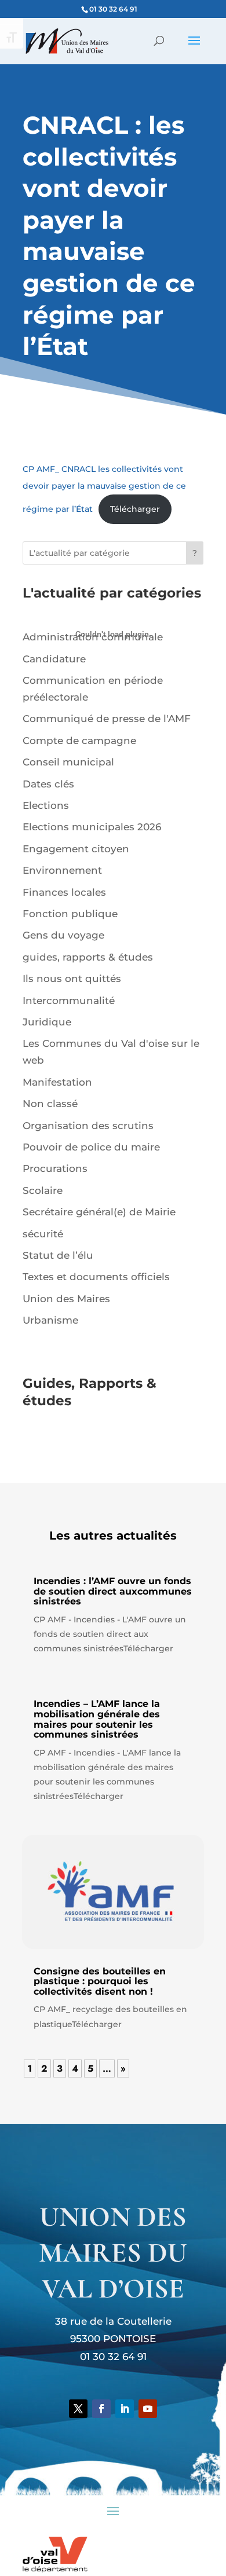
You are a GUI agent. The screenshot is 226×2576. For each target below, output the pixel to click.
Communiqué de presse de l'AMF (107, 719)
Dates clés (48, 784)
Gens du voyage (63, 935)
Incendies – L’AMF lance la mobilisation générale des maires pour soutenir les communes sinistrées (97, 1719)
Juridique (47, 1022)
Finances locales (64, 892)
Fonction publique (70, 914)
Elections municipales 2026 (92, 827)
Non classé (50, 1104)
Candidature (54, 659)
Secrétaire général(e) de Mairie (99, 1212)
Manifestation (57, 1082)
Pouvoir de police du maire (91, 1147)
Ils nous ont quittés (72, 979)
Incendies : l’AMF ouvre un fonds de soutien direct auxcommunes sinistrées (113, 1591)
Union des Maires (66, 1299)
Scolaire (43, 1190)
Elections (46, 805)
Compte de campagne (79, 741)
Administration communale (93, 637)
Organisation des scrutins (88, 1126)
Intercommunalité (69, 1001)
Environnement (62, 870)
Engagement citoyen (76, 849)
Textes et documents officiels (96, 1277)
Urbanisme (50, 1320)
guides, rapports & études (88, 957)
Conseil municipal (68, 762)
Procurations (55, 1168)
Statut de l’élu (58, 1255)
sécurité (43, 1234)
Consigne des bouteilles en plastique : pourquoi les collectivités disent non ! (100, 1981)
